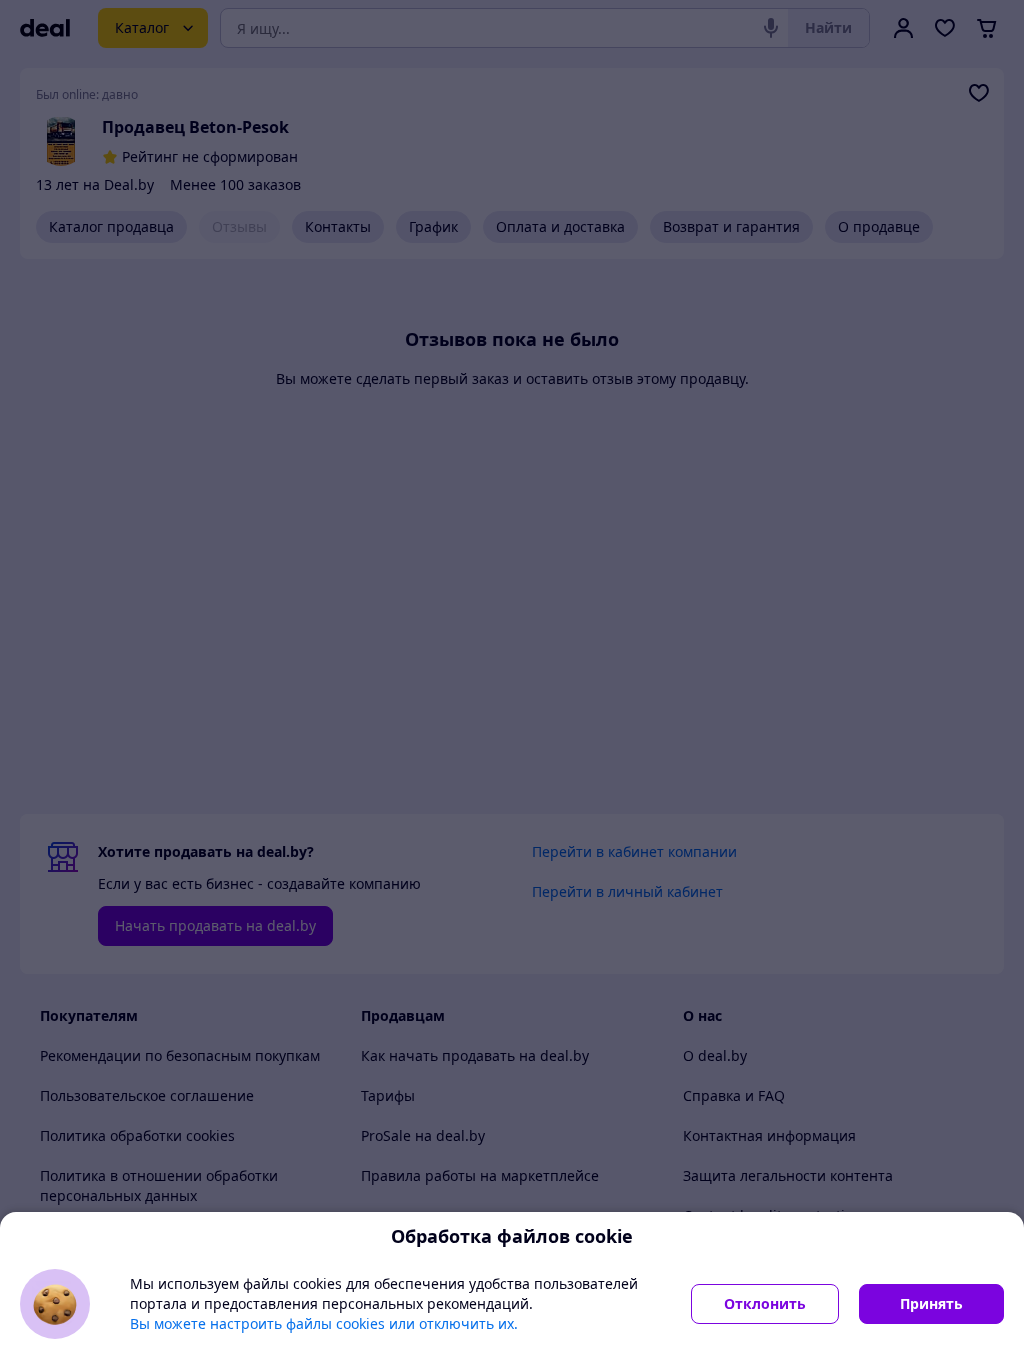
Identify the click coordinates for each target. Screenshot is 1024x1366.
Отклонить (765, 1303)
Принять (931, 1303)
